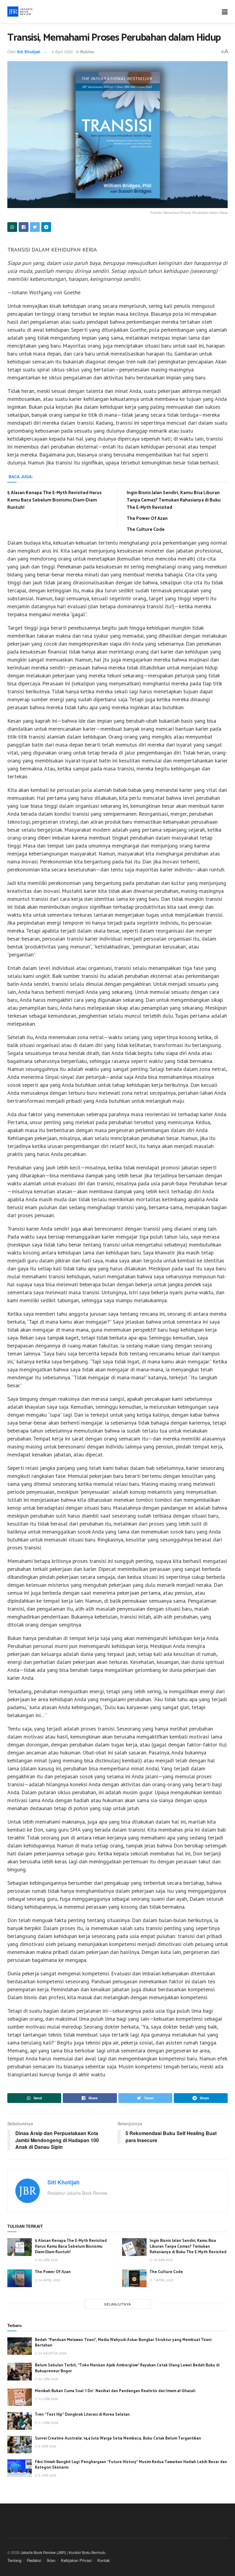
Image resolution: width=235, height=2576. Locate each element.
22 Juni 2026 (48, 2379)
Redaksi (34, 2560)
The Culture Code (146, 529)
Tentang (14, 2560)
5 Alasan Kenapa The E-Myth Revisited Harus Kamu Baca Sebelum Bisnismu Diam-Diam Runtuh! (54, 500)
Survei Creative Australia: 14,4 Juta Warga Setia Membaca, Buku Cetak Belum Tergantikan (118, 2438)
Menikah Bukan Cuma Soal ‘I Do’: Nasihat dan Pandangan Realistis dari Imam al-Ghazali (115, 2391)
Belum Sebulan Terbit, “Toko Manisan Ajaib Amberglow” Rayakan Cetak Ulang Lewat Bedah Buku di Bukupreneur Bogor (127, 2368)
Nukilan (87, 52)
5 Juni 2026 (47, 2475)
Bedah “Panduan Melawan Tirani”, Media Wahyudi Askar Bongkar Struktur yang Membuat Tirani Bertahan (123, 2343)
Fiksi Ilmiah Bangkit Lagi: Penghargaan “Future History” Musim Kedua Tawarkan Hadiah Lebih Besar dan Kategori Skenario (131, 2465)
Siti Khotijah (29, 52)
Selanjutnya (117, 2304)
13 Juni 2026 (48, 2399)
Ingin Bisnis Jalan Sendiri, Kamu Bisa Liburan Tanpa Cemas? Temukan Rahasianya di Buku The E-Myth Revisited (174, 500)
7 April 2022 (163, 2280)
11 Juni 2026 (48, 2423)
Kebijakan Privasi (76, 2560)
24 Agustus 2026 (52, 2353)
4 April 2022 (62, 52)
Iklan (51, 2560)
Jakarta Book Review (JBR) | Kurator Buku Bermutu (63, 2552)
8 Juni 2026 (47, 2446)
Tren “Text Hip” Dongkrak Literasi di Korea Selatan (82, 2415)
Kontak (104, 2560)
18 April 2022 (49, 2280)
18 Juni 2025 (163, 2260)
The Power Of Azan (147, 518)
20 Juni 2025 (48, 2260)
